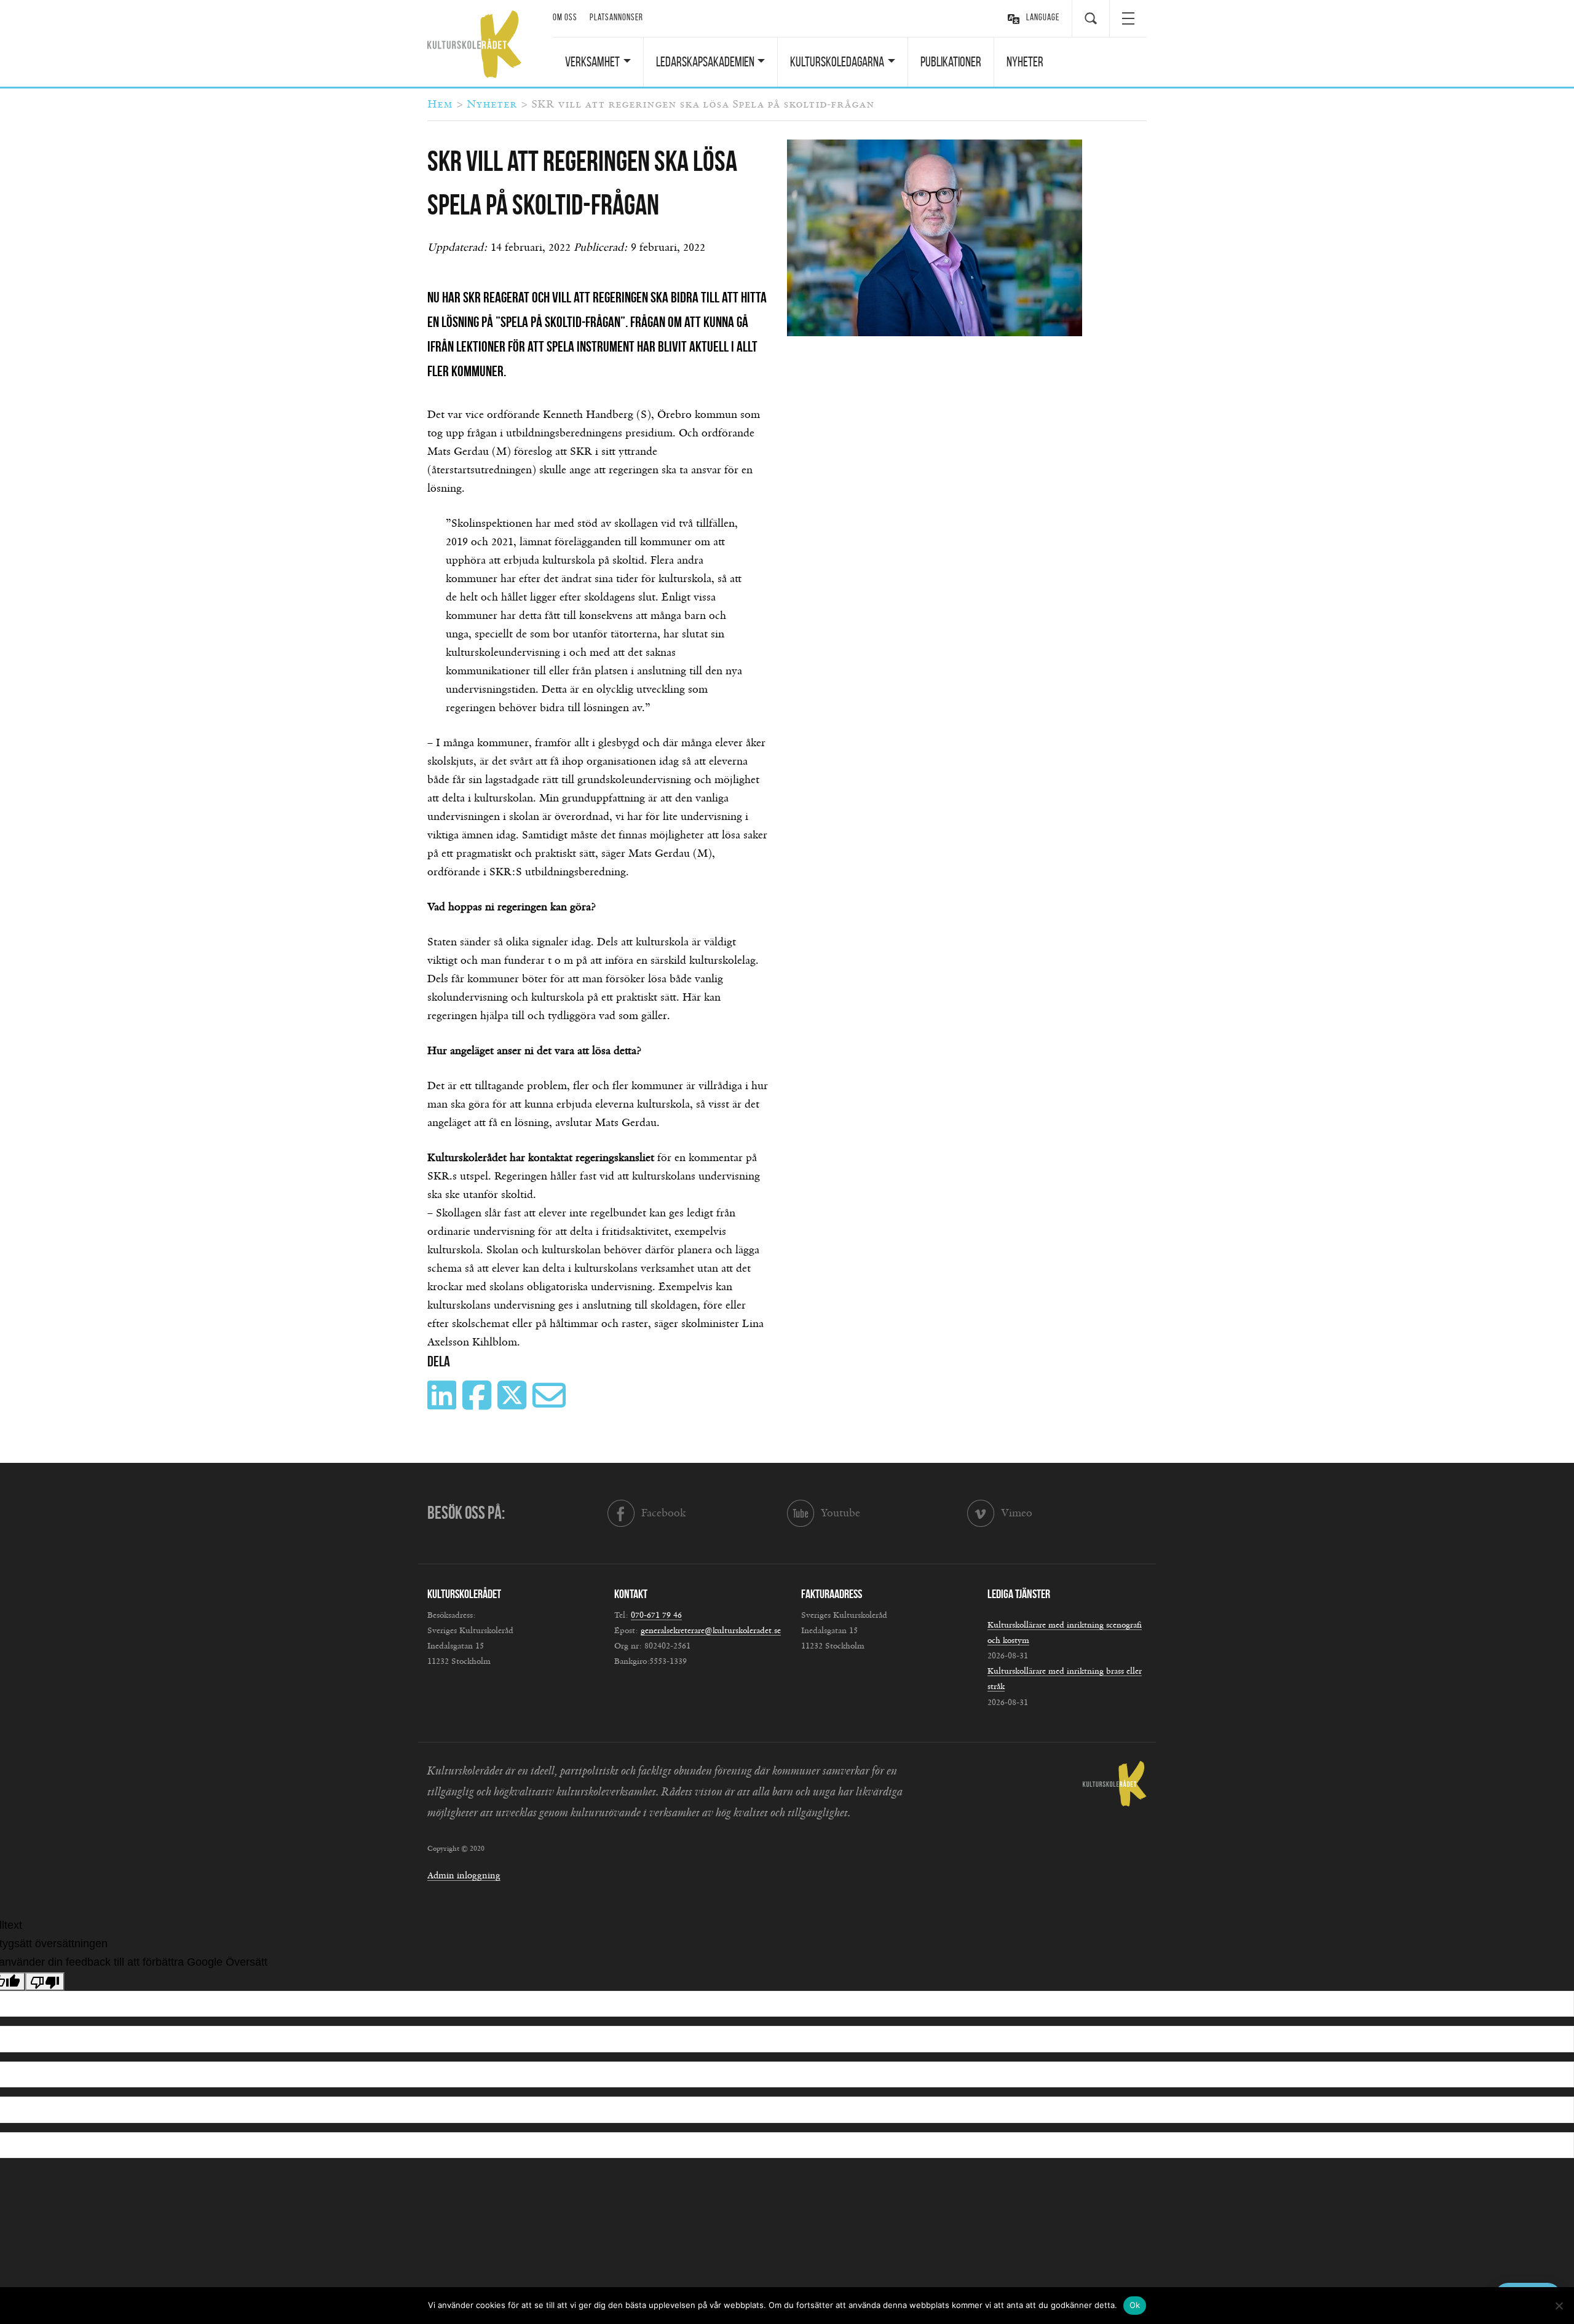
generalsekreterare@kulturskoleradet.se (711, 1631)
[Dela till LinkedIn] (443, 1404)
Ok (1135, 2305)
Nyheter (1025, 61)
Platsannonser (616, 17)
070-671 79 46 (656, 1615)
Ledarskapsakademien (705, 61)
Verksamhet (592, 61)
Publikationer (951, 61)
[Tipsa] (551, 1404)
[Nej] (1559, 2306)
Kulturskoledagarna (837, 61)
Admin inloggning (464, 1876)
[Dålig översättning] (45, 1982)
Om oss (565, 17)
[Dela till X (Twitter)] (513, 1404)
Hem (440, 104)
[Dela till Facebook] (478, 1404)
